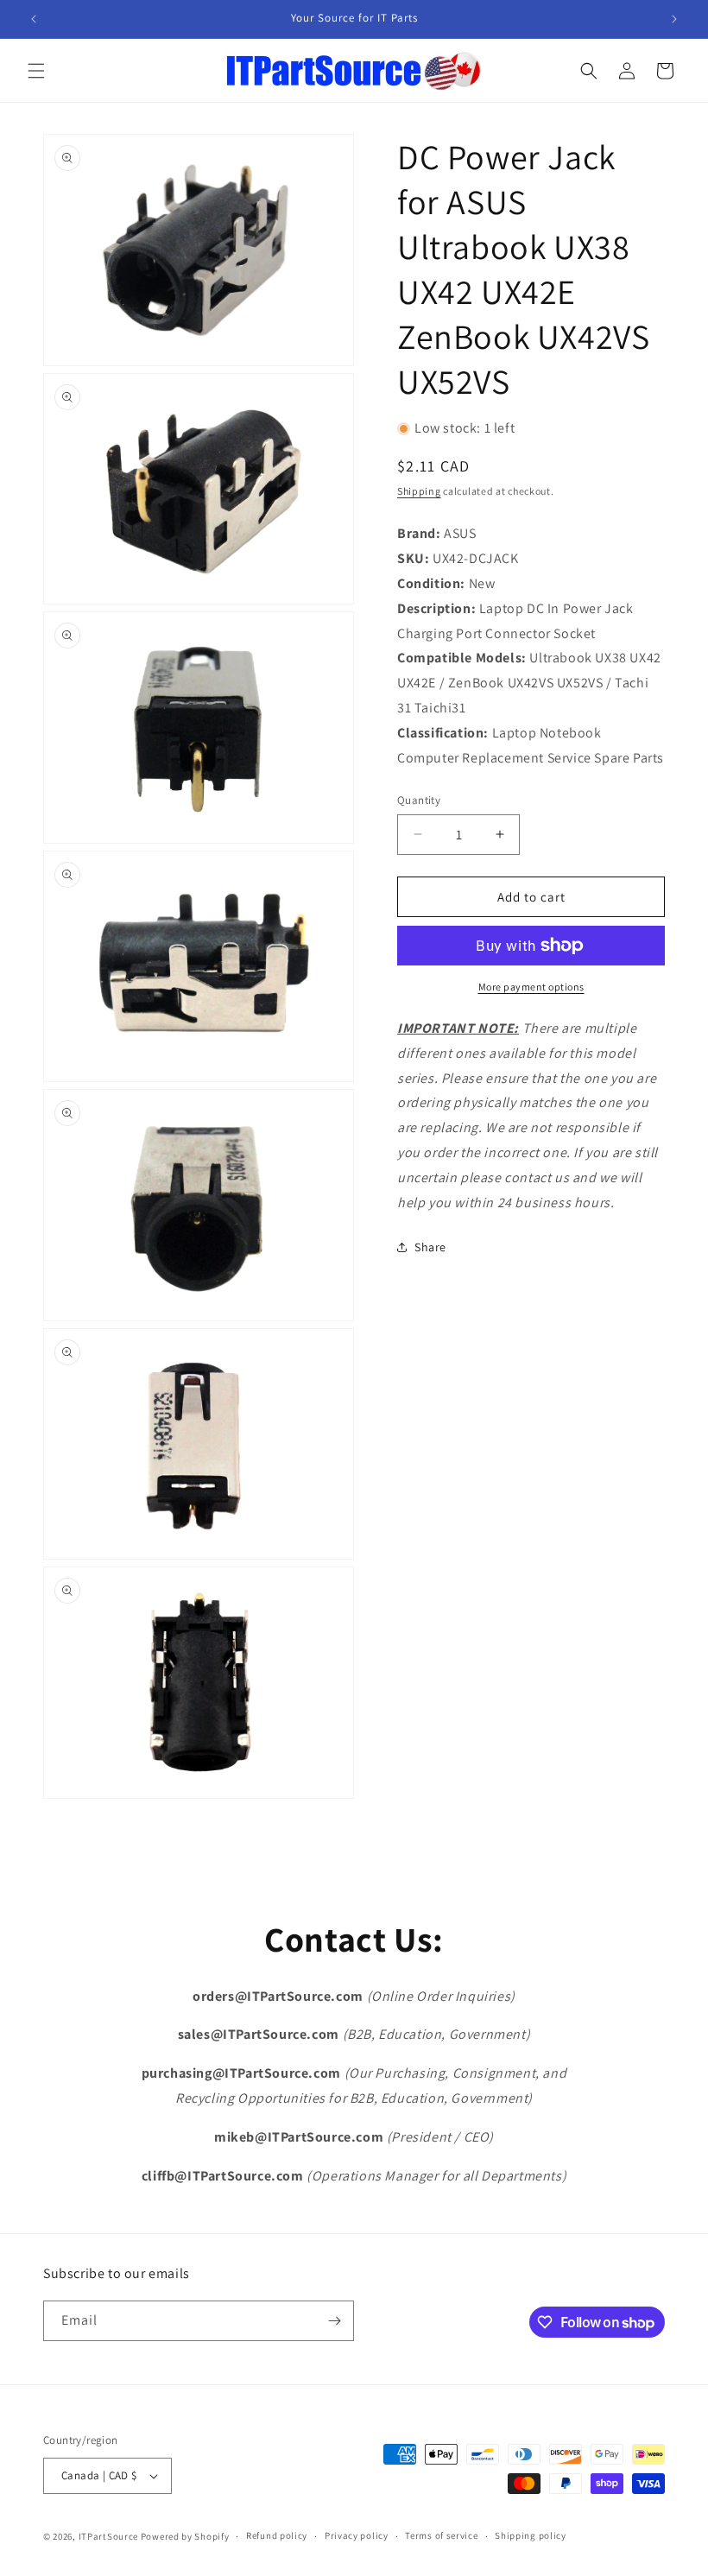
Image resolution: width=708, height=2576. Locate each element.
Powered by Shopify (185, 2536)
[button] (36, 71)
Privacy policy (357, 2535)
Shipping (419, 491)
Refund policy (277, 2535)
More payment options (531, 987)
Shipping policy (531, 2535)
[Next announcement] (674, 19)
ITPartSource (108, 2536)
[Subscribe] (334, 2321)
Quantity (419, 800)
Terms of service (441, 2535)
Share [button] (430, 1247)
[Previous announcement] (34, 19)
